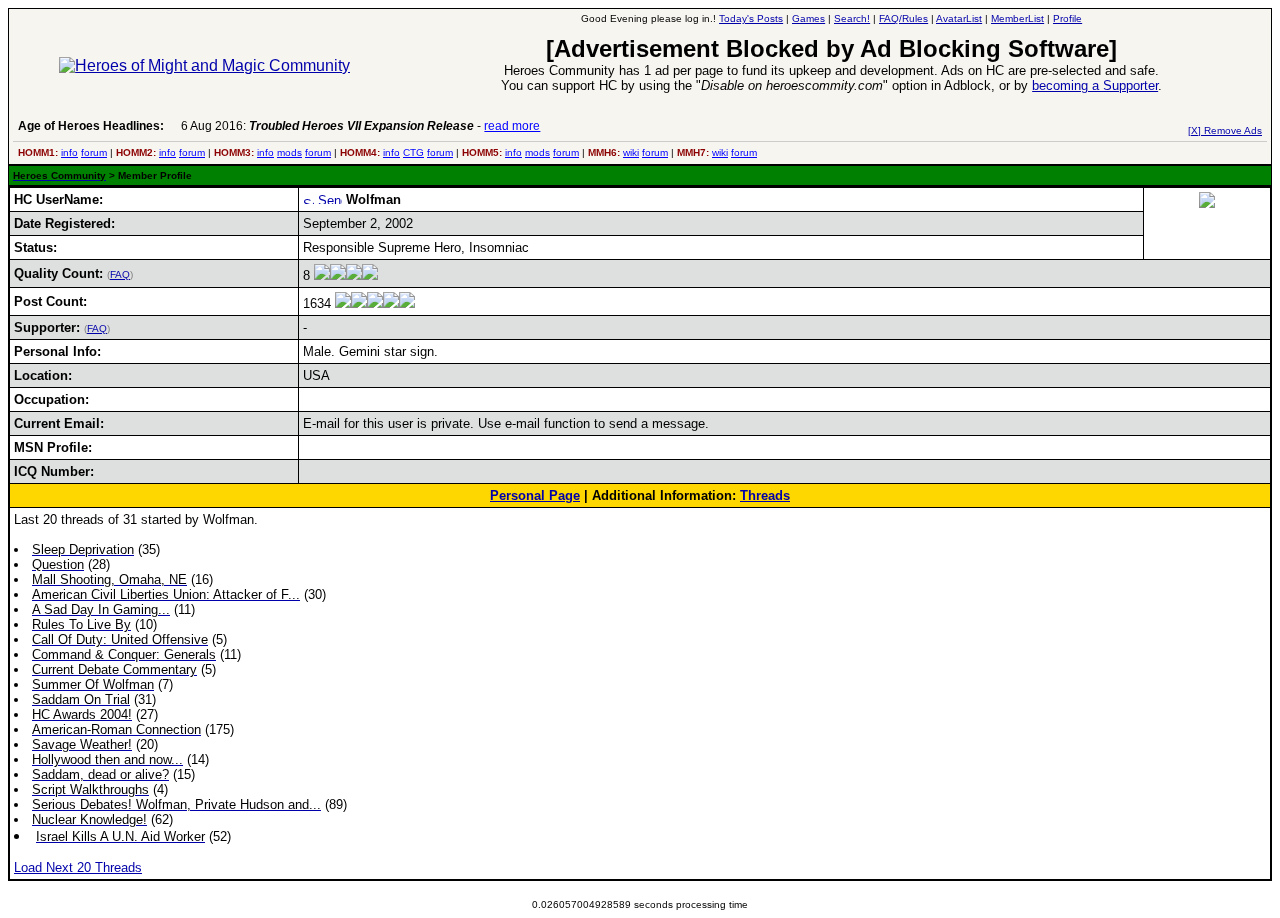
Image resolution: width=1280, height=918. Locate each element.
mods (289, 152)
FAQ (120, 274)
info (69, 152)
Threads (765, 495)
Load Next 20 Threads (78, 867)
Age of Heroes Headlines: (91, 126)
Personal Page (535, 495)
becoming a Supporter (1095, 85)
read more (512, 126)
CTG (413, 152)
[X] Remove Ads (1225, 130)
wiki (631, 152)
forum (94, 152)
